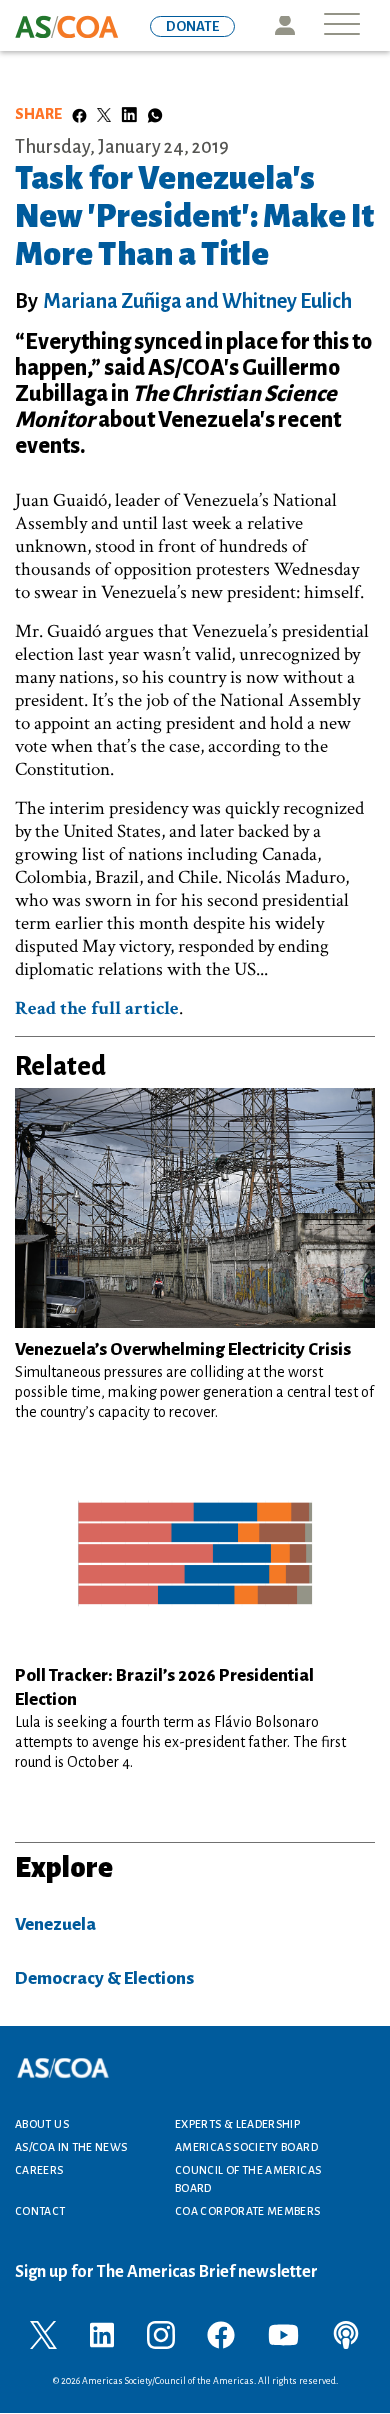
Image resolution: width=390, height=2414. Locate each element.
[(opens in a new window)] (43, 2334)
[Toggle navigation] (342, 25)
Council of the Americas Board (248, 2179)
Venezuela (55, 1924)
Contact (40, 2211)
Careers (39, 2170)
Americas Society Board (246, 2147)
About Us (42, 2124)
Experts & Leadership (237, 2124)
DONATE (192, 26)
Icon (284, 25)
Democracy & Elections (104, 1978)
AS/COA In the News (71, 2147)
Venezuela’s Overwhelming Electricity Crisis (183, 1349)
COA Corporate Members (248, 2211)
